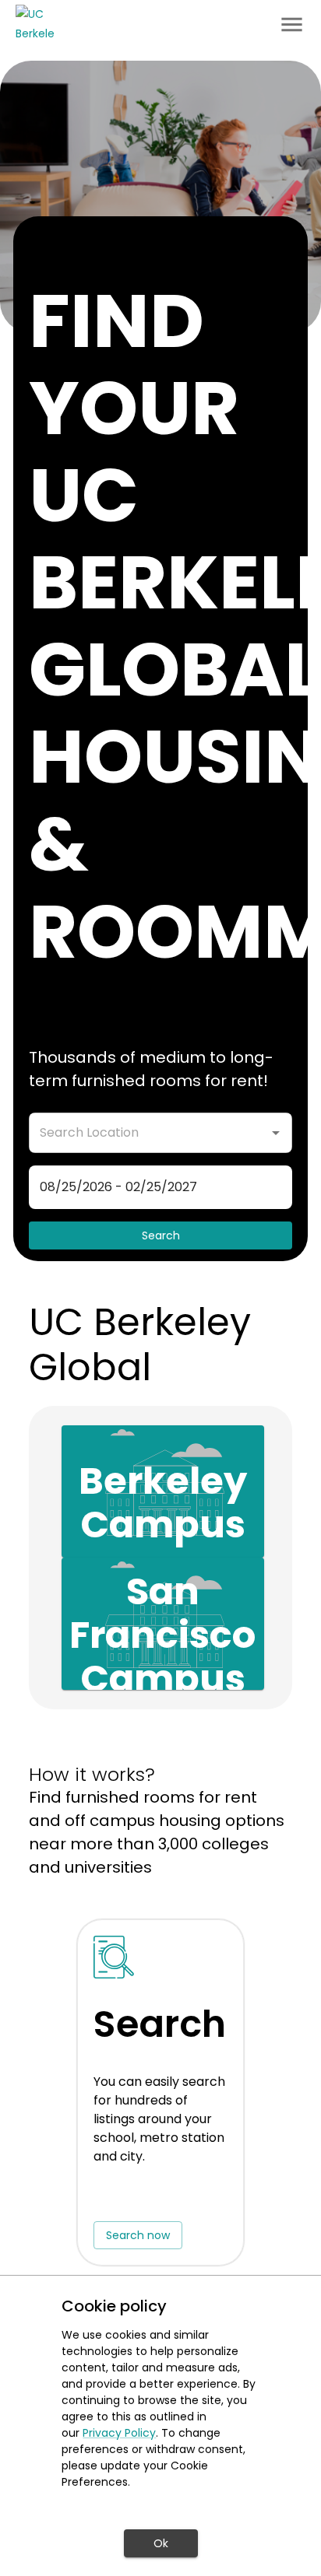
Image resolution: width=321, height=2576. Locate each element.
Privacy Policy (119, 2433)
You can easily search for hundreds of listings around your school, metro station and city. (159, 2119)
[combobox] (148, 1133)
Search (161, 1235)
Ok (161, 2543)
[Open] (276, 1133)
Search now (138, 2235)
